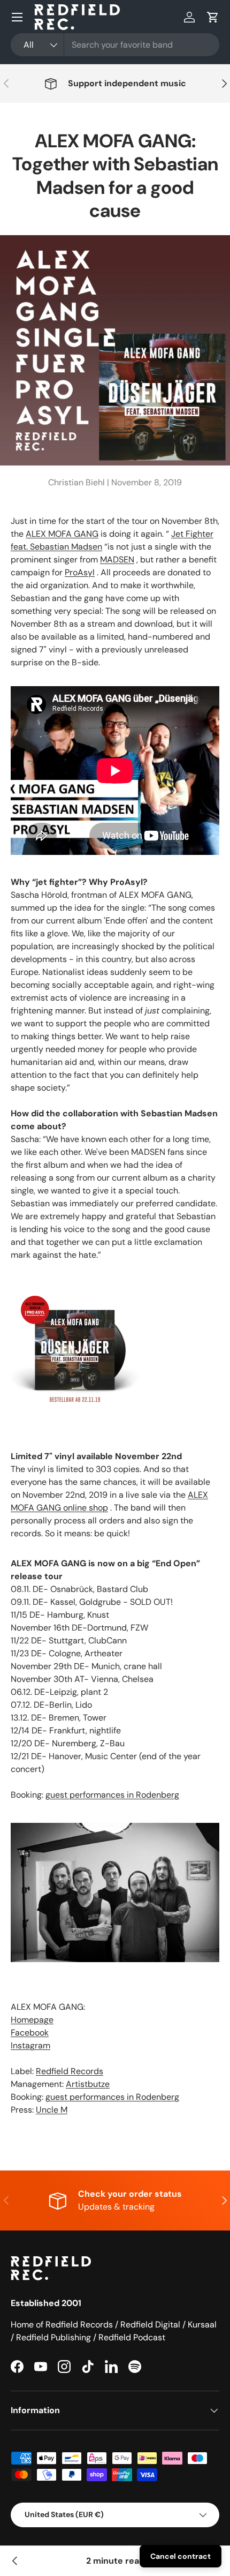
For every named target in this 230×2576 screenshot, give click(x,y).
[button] (213, 17)
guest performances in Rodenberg (112, 1795)
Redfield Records (70, 2071)
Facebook (30, 2033)
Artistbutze (88, 2084)
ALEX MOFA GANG (62, 534)
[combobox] (115, 45)
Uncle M (52, 2110)
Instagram (30, 2045)
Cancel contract (181, 2556)
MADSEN (117, 559)
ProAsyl (80, 572)
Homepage (32, 2020)
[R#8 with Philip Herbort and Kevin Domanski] (15, 2561)
